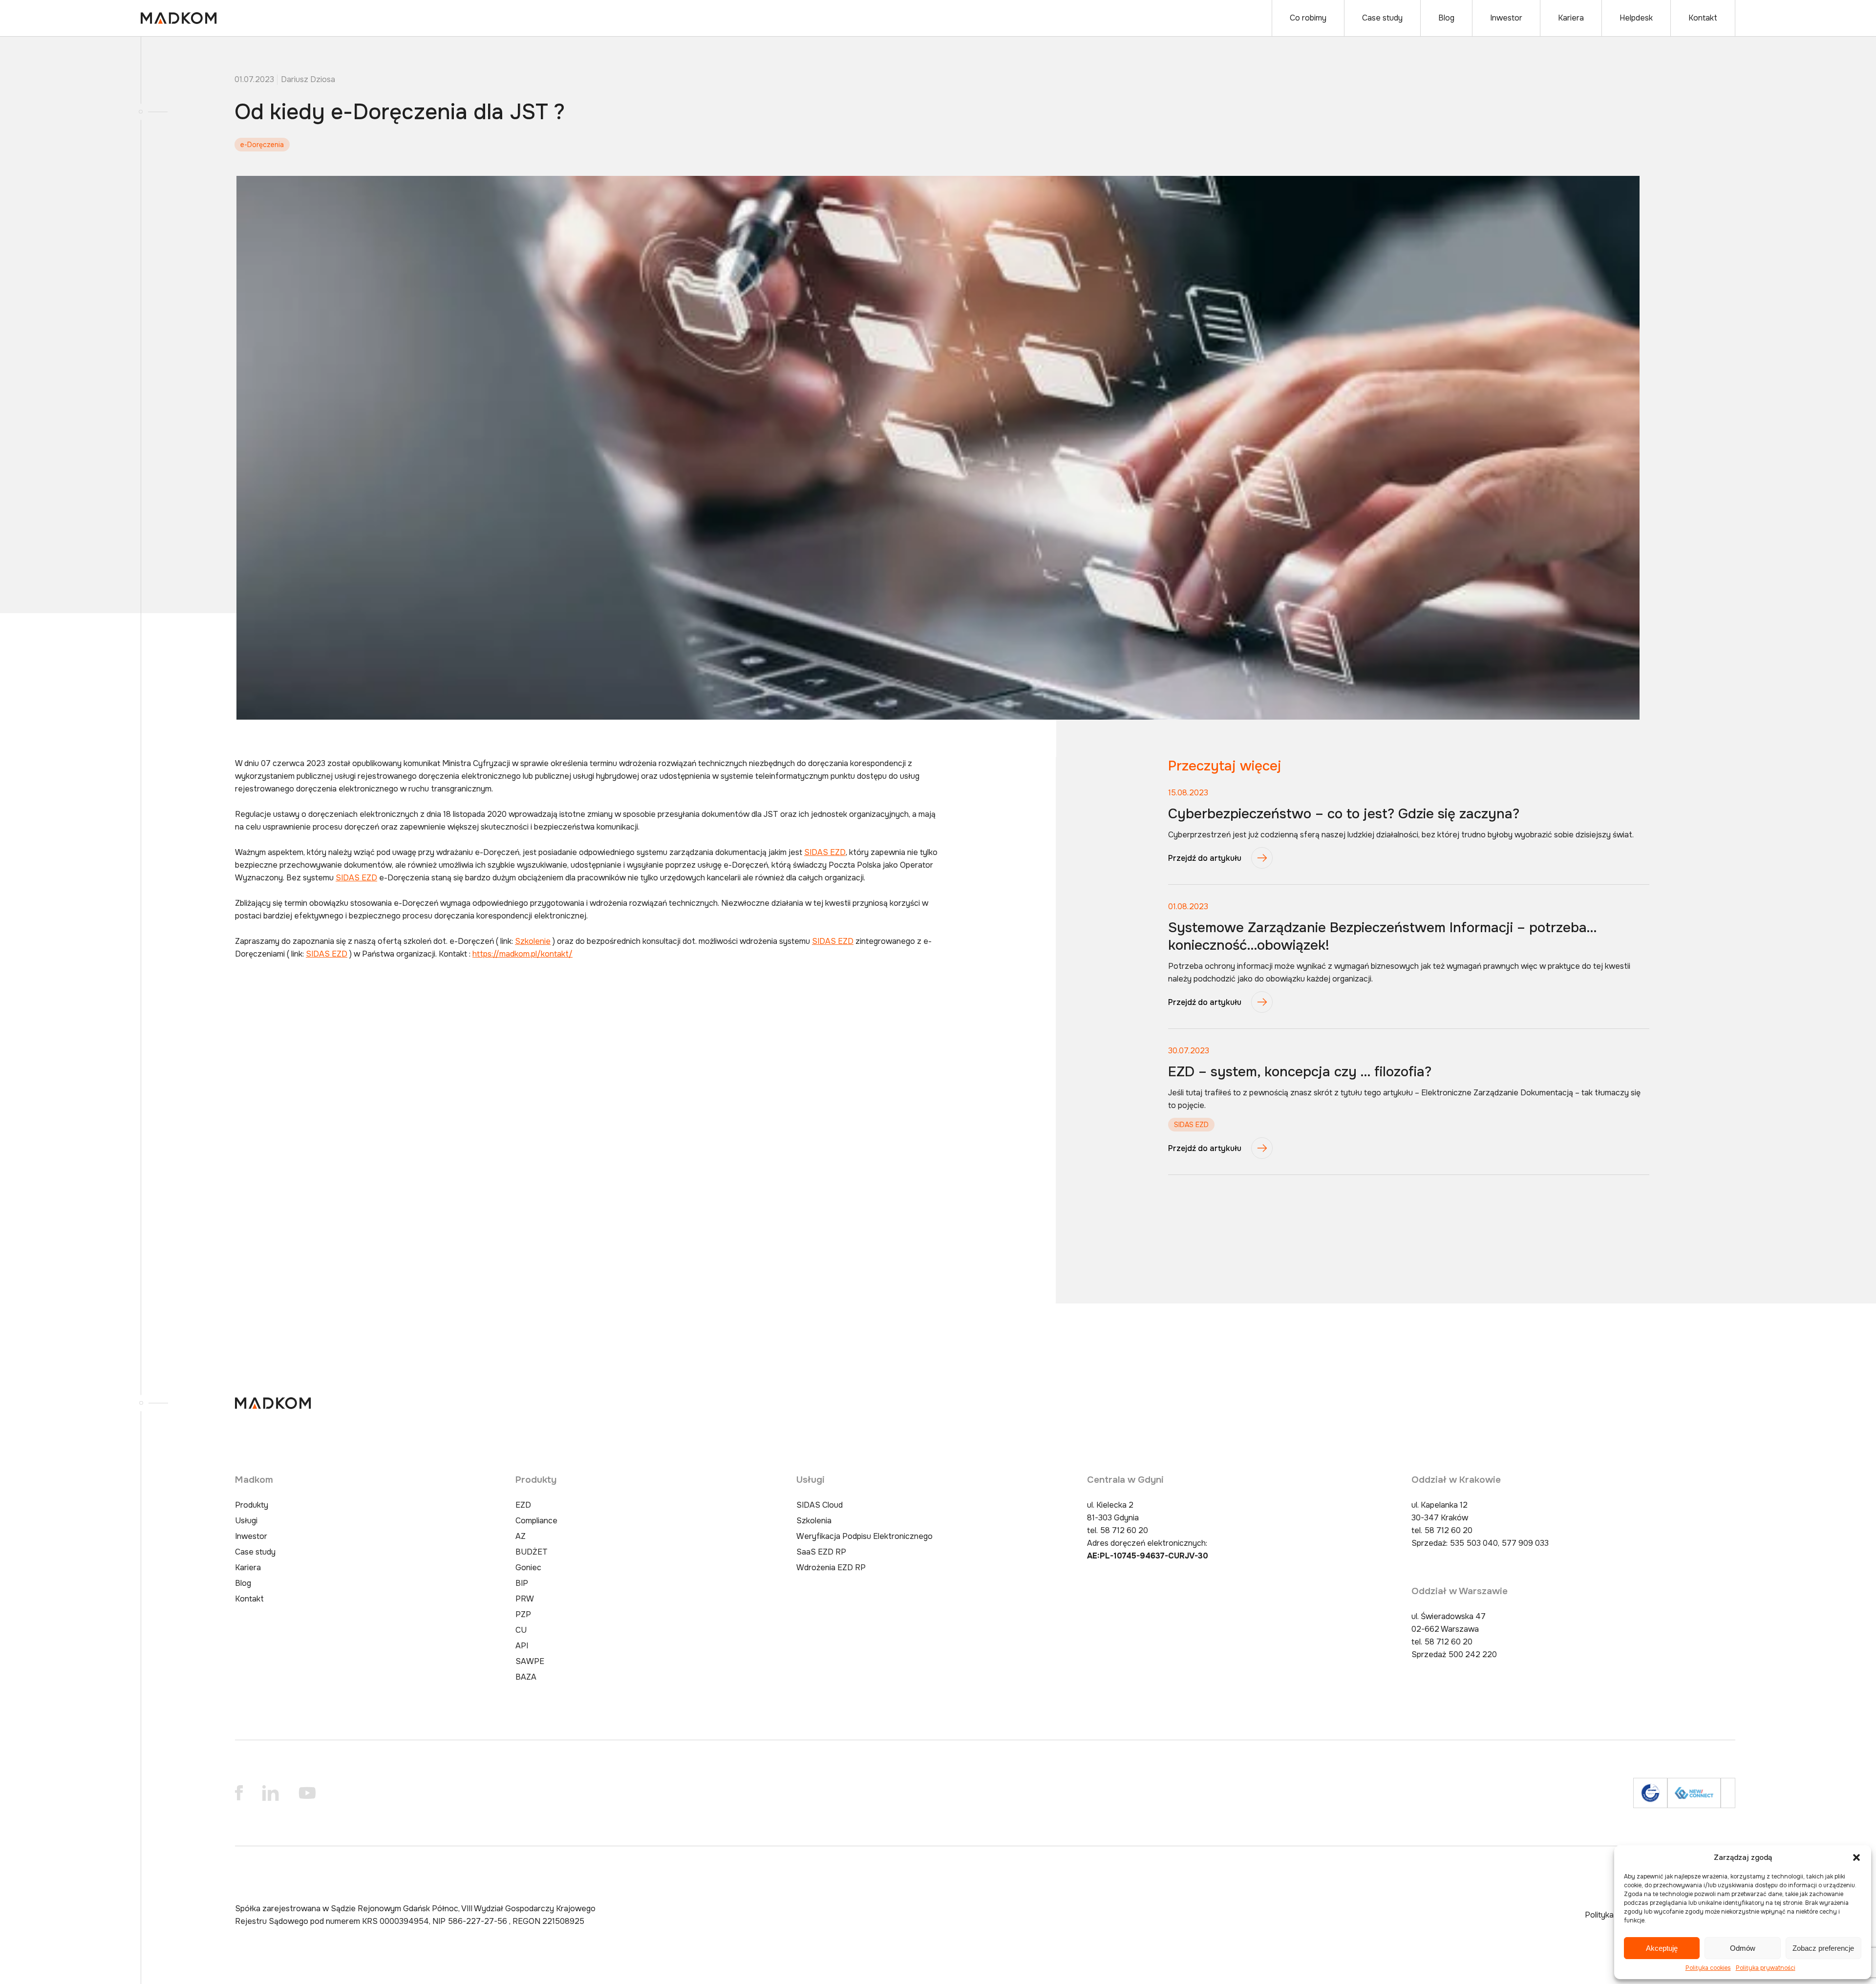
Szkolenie (533, 941)
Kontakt (1703, 18)
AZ (521, 1536)
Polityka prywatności (1766, 1968)
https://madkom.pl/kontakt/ (522, 954)
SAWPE (530, 1661)
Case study (1382, 18)
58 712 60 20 (1124, 1530)
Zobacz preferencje (1823, 1948)
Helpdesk (1636, 18)
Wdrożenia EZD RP (831, 1568)
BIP (522, 1583)
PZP (523, 1614)
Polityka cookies (1708, 1968)
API (522, 1646)
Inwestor (1506, 18)
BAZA (526, 1677)
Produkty (252, 1505)
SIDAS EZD (825, 852)
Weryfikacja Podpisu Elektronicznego (864, 1536)
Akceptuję (1662, 1948)
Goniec (528, 1568)
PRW (525, 1599)
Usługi (246, 1521)
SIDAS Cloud (820, 1505)
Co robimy (1308, 18)
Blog (1446, 18)
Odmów (1743, 1948)
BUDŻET (532, 1552)
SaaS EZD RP (821, 1552)
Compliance (536, 1521)
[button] (1856, 1857)
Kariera (1571, 18)
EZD (523, 1505)
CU (521, 1630)
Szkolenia (814, 1521)
